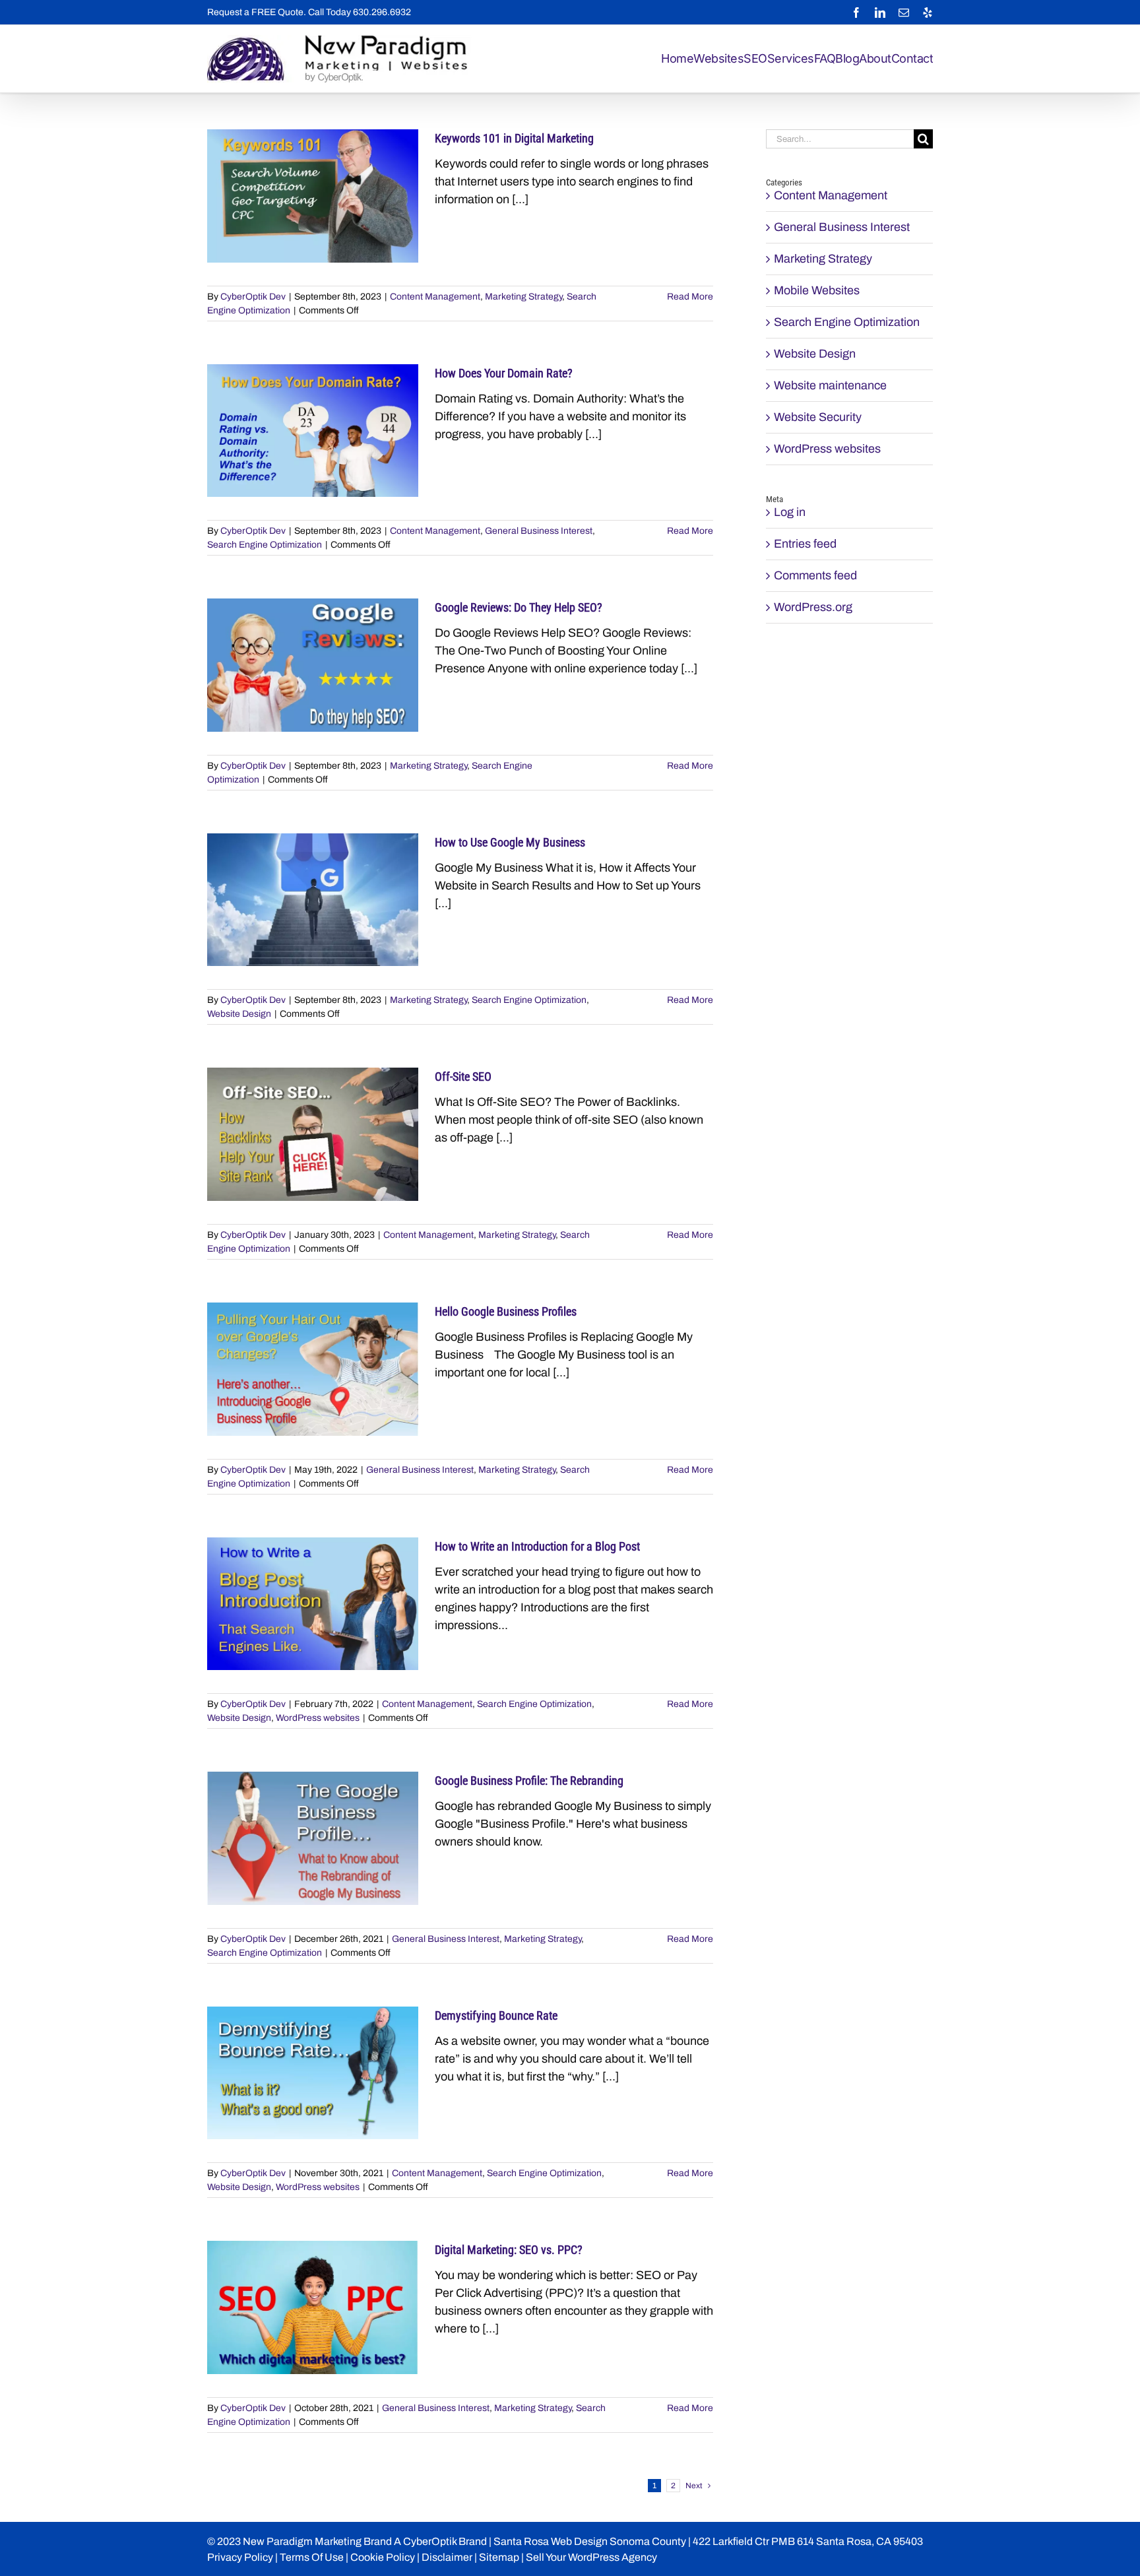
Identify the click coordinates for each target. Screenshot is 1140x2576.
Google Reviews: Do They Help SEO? (519, 607)
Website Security (818, 417)
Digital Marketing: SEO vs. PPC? (509, 2250)
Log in (790, 512)
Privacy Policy (240, 2557)
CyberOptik (430, 2541)
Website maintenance (830, 385)
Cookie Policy (383, 2557)
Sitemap (499, 2557)
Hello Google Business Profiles (506, 1311)
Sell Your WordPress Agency (591, 2557)
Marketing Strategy (523, 297)
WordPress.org (813, 607)
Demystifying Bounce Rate (496, 2015)
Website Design (239, 1014)
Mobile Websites (817, 290)
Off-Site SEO (463, 1077)
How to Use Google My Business (510, 842)
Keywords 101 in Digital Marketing (514, 138)
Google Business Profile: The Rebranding (529, 1781)
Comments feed (815, 575)
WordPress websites (318, 1718)
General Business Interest (539, 531)
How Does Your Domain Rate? (504, 373)
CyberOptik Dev (253, 297)
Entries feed (805, 544)
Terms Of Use (312, 2557)
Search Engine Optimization (265, 545)
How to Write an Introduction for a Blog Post (537, 1546)
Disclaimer (447, 2557)
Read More (690, 297)
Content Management (435, 297)
